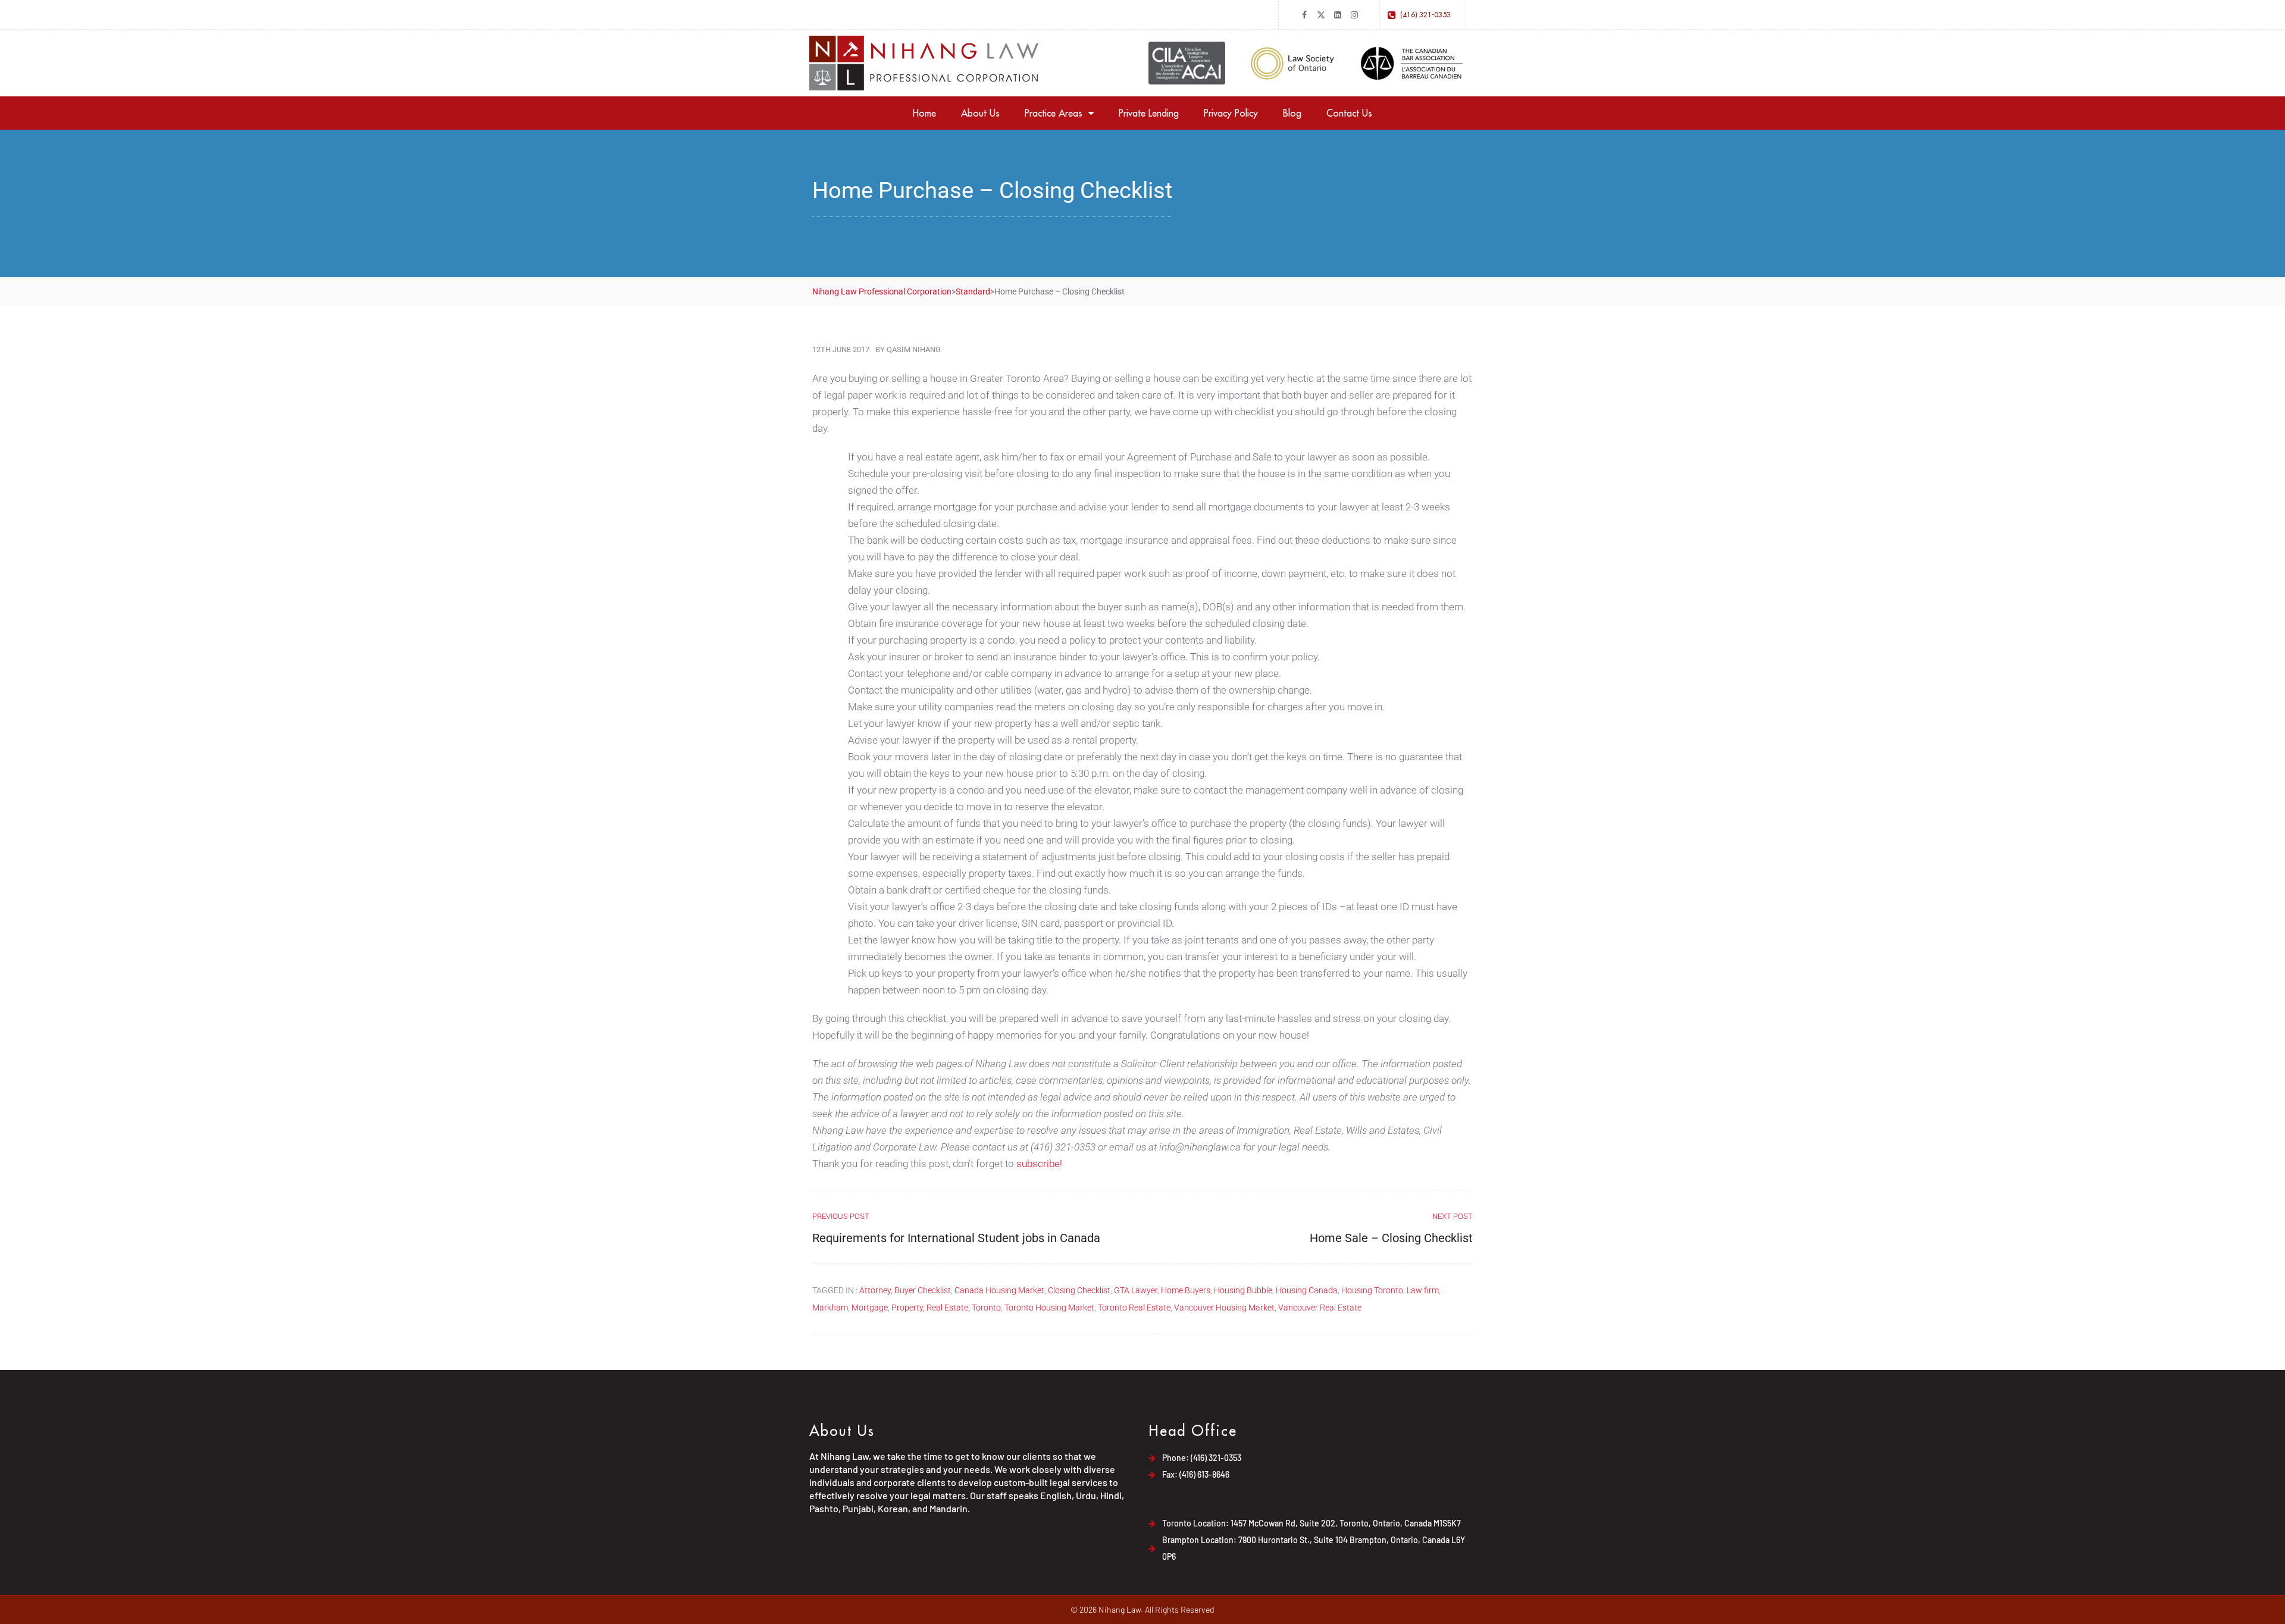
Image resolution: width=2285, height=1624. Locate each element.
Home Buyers (1186, 1290)
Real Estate (947, 1308)
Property (907, 1308)
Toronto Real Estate (1134, 1308)
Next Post (1453, 1216)
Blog (1292, 113)
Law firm (1423, 1290)
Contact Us (1349, 113)
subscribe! (1039, 1164)
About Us (980, 113)
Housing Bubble (1243, 1290)
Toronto (986, 1308)
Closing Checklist (1079, 1290)
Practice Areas (1054, 113)
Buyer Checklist (923, 1290)
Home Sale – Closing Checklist (1391, 1238)
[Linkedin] (1338, 15)
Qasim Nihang (914, 349)
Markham (830, 1308)
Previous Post (841, 1216)
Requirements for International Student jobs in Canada (956, 1238)
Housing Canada (1307, 1290)
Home (924, 113)
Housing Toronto (1372, 1290)
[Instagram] (1354, 15)
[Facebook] (1304, 15)
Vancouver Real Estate (1320, 1308)
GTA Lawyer (1136, 1290)
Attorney (875, 1290)
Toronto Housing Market (1049, 1308)
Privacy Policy (1231, 113)
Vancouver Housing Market (1224, 1308)
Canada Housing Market (999, 1290)
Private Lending (1149, 113)
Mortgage (870, 1308)
